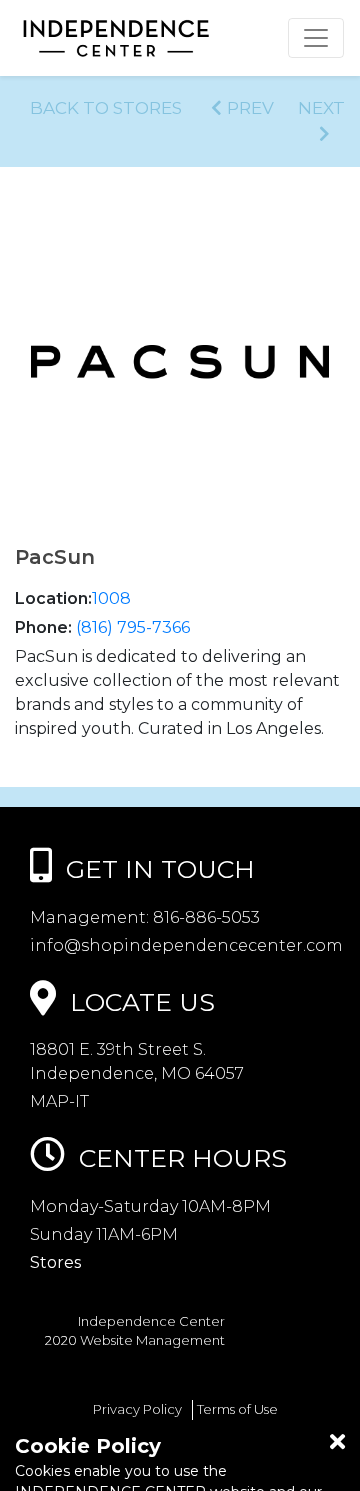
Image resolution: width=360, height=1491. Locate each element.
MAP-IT (59, 1101)
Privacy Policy (137, 1409)
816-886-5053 (204, 917)
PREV (250, 108)
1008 (111, 598)
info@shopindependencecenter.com (186, 945)
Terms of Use (237, 1409)
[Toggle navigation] (316, 38)
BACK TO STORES (106, 108)
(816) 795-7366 (133, 627)
